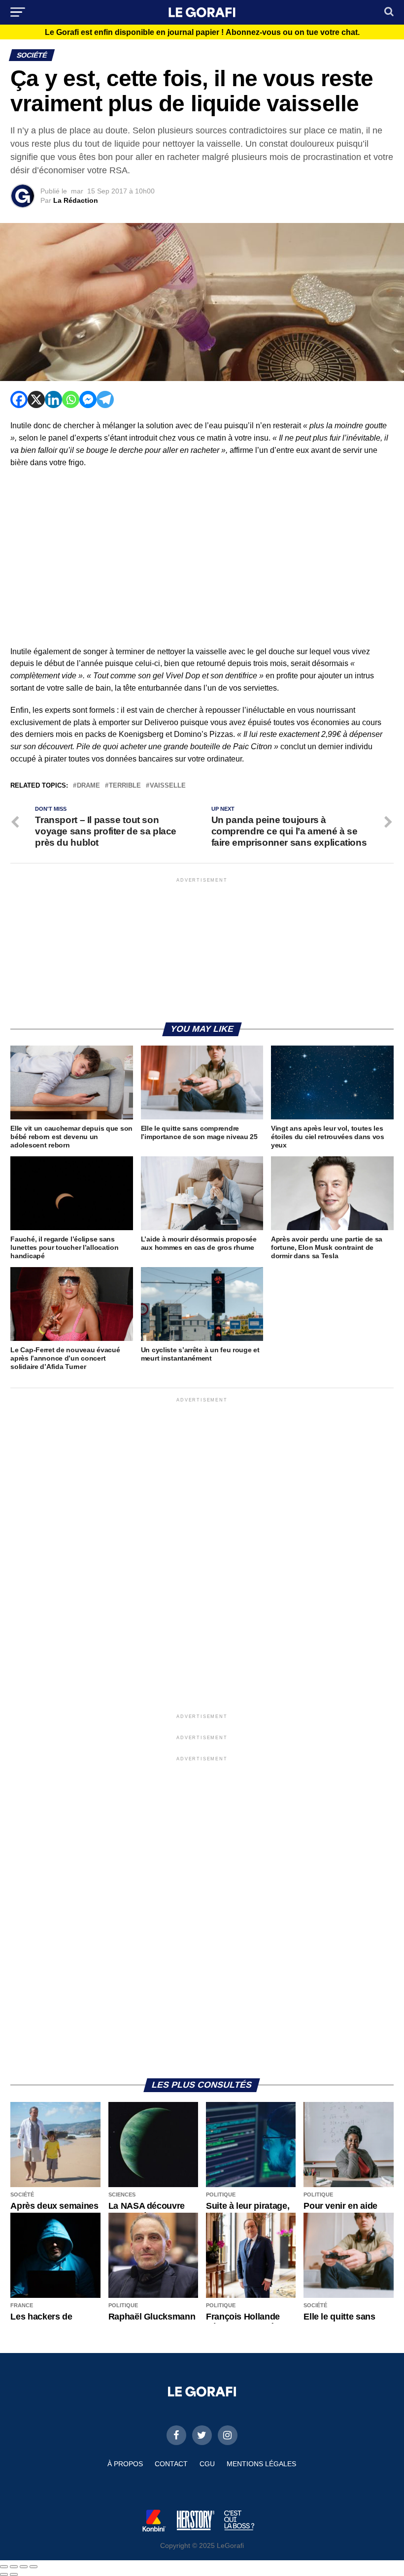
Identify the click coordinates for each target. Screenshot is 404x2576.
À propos (125, 2464)
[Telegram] (105, 399)
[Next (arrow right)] (14, 2575)
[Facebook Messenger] (88, 399)
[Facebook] (19, 399)
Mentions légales (261, 2464)
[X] (36, 399)
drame (88, 786)
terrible (125, 786)
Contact (171, 2464)
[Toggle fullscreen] (24, 2567)
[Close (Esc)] (4, 2567)
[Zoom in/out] (34, 2567)
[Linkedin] (53, 399)
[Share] (14, 2567)
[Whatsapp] (71, 399)
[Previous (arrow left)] (4, 2575)
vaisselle (168, 786)
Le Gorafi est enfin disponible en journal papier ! (202, 32)
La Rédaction (76, 200)
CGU (207, 2464)
